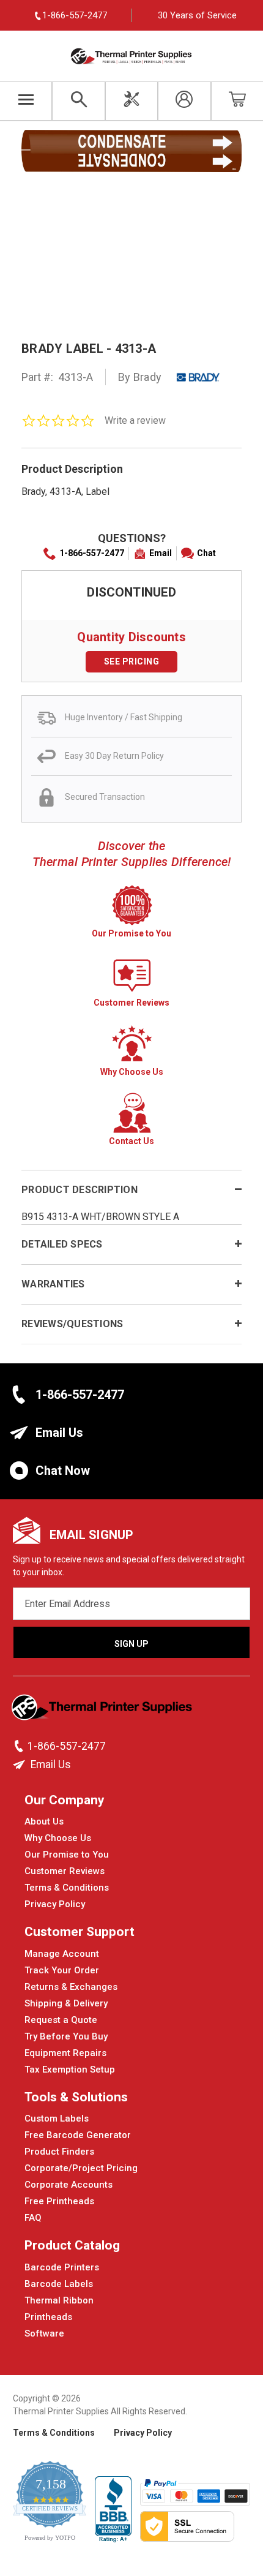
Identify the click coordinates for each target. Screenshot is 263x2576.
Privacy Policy (55, 1904)
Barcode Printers (62, 2267)
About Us (44, 1821)
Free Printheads (59, 2201)
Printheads (48, 2317)
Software (44, 2333)
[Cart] (237, 101)
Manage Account (62, 1954)
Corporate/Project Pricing (81, 2168)
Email (161, 553)
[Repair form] (131, 101)
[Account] (184, 101)
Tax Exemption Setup (70, 2069)
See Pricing (132, 661)
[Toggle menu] (26, 101)
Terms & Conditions (67, 1888)
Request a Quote (61, 2020)
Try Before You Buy (66, 2036)
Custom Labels (57, 2118)
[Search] (78, 101)
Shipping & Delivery (66, 2003)
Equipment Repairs (65, 2053)
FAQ (33, 2218)
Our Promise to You (67, 1855)
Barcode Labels (59, 2284)
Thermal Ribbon (59, 2300)
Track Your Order (62, 1970)
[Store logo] (103, 1711)
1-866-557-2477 (92, 553)
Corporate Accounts (69, 2185)
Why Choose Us (58, 1838)
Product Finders (59, 2152)
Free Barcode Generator (78, 2135)
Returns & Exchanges (71, 1987)
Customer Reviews (65, 1871)
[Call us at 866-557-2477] (20, 1746)
